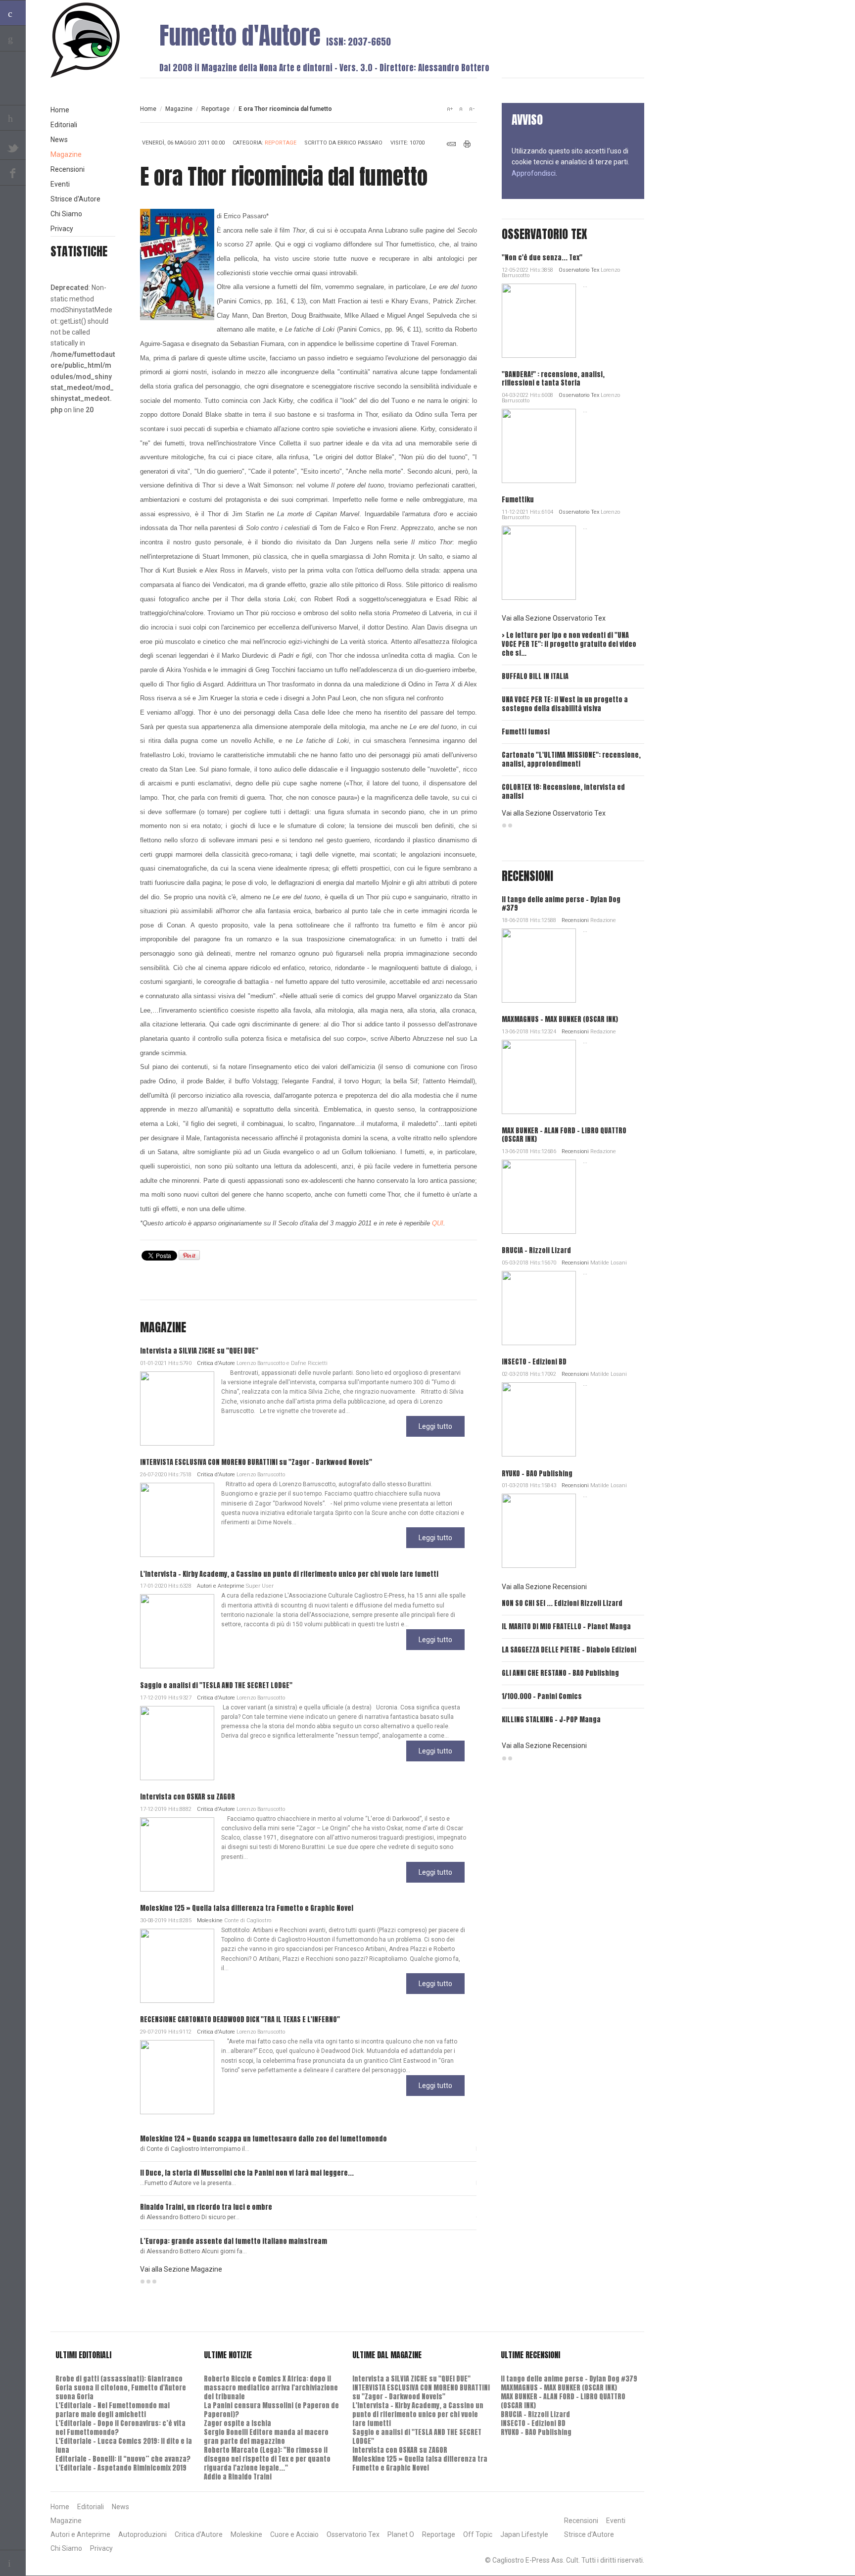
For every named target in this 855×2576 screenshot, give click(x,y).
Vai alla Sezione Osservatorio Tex (554, 618)
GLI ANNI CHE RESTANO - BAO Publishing (560, 1673)
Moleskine (210, 1920)
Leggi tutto (435, 1426)
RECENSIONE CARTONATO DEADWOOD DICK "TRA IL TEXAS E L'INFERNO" (240, 2019)
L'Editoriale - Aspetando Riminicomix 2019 (121, 2468)
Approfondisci (534, 173)
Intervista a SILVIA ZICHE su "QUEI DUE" (199, 1351)
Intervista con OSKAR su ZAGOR (188, 1797)
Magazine (179, 109)
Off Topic (478, 2534)
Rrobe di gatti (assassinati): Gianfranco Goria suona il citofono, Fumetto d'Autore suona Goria (121, 2388)
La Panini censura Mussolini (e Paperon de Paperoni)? (271, 2410)
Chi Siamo (66, 214)
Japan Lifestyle (524, 2534)
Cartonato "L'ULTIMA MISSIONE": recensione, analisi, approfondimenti (571, 759)
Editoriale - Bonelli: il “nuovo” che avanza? (123, 2459)
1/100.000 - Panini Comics (542, 1696)
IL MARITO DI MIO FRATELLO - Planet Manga (566, 1627)
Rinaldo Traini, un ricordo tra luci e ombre (206, 2207)
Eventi (60, 184)
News (59, 140)
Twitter (13, 147)
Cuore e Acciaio (294, 2534)
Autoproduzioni (142, 2534)
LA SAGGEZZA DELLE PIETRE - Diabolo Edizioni (569, 1650)
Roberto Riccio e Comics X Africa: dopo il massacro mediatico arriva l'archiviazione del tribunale (271, 2388)
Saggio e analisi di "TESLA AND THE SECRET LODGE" (216, 1685)
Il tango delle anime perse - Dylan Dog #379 (561, 904)
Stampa (467, 144)
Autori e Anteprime (221, 1586)
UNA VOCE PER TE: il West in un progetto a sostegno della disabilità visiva (565, 704)
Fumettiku (518, 500)
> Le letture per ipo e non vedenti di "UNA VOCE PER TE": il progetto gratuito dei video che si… (569, 644)
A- (472, 109)
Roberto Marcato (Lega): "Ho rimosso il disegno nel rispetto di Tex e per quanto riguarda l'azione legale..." (267, 2459)
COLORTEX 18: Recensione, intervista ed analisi (563, 792)
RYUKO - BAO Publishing (537, 1474)
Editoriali (64, 125)
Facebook (13, 173)
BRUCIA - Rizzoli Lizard (536, 1250)
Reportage (215, 109)
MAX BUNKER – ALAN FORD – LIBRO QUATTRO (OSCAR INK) (564, 1135)
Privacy (62, 229)
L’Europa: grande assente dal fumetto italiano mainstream (234, 2241)
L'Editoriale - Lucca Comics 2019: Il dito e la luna (124, 2446)
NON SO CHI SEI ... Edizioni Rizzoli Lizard (562, 1603)
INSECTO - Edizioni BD (534, 1362)
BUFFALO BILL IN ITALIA (535, 676)
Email (451, 144)
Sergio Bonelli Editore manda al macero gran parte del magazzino (266, 2437)
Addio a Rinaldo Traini (238, 2477)
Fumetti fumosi (526, 732)
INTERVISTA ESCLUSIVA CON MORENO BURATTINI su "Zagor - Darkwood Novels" (256, 1462)
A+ (450, 109)
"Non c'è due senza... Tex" (542, 258)
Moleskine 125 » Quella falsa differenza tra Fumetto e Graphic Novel (247, 1908)
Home (148, 109)
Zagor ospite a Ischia (237, 2423)
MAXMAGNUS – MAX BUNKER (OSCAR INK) (560, 1019)
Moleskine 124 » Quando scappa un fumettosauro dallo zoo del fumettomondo (263, 2139)
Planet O (401, 2534)
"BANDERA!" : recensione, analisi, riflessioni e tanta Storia (553, 379)
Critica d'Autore (216, 1363)
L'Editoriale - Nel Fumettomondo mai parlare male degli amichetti (113, 2410)
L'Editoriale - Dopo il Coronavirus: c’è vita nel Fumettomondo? (120, 2428)
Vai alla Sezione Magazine (181, 2269)
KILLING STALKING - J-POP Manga (551, 1720)
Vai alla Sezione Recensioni (544, 1587)
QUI (438, 1223)
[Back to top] (13, 2563)
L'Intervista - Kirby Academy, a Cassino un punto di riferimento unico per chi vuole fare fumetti (289, 1574)
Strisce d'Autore (75, 199)
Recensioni (575, 920)
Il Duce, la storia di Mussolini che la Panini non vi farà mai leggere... (247, 2173)
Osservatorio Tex (579, 270)
